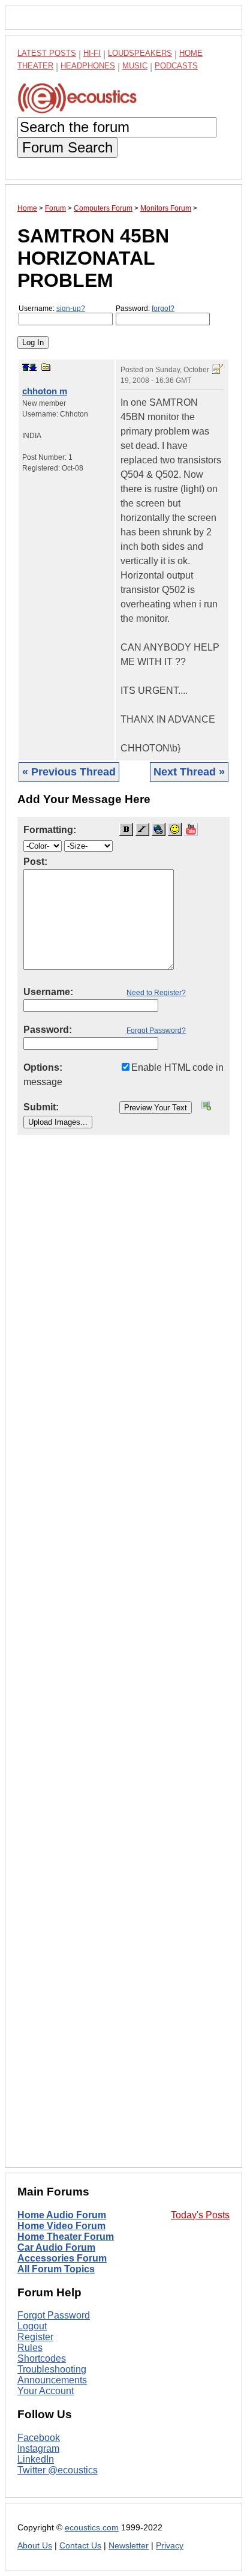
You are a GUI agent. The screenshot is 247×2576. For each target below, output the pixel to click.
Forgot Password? (156, 1031)
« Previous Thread (69, 772)
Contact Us (80, 2546)
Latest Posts (47, 53)
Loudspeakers (140, 53)
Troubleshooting (52, 2369)
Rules (30, 2348)
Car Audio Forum (56, 2247)
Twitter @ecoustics (58, 2470)
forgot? (163, 308)
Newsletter (129, 2546)
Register (35, 2337)
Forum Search (67, 147)
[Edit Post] (218, 369)
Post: (35, 862)
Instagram (38, 2448)
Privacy (170, 2546)
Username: (52, 308)
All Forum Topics (56, 2269)
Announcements (52, 2380)
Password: (145, 308)
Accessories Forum (62, 2258)
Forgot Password (54, 2315)
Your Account (46, 2391)
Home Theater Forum (66, 2237)
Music (135, 66)
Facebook (39, 2438)
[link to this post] (46, 367)
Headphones (88, 66)
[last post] (33, 367)
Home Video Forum (61, 2226)
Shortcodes (42, 2358)
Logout (32, 2326)
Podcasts (176, 66)
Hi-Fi (92, 53)
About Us (35, 2546)
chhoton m (45, 391)
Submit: (41, 1107)
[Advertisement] (123, 1661)
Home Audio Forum (62, 2215)
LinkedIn (36, 2459)
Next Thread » (189, 772)
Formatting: (50, 830)
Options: (43, 1067)
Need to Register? (156, 993)
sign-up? (71, 308)
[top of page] (26, 367)
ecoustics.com (92, 2528)
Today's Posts (200, 2215)
